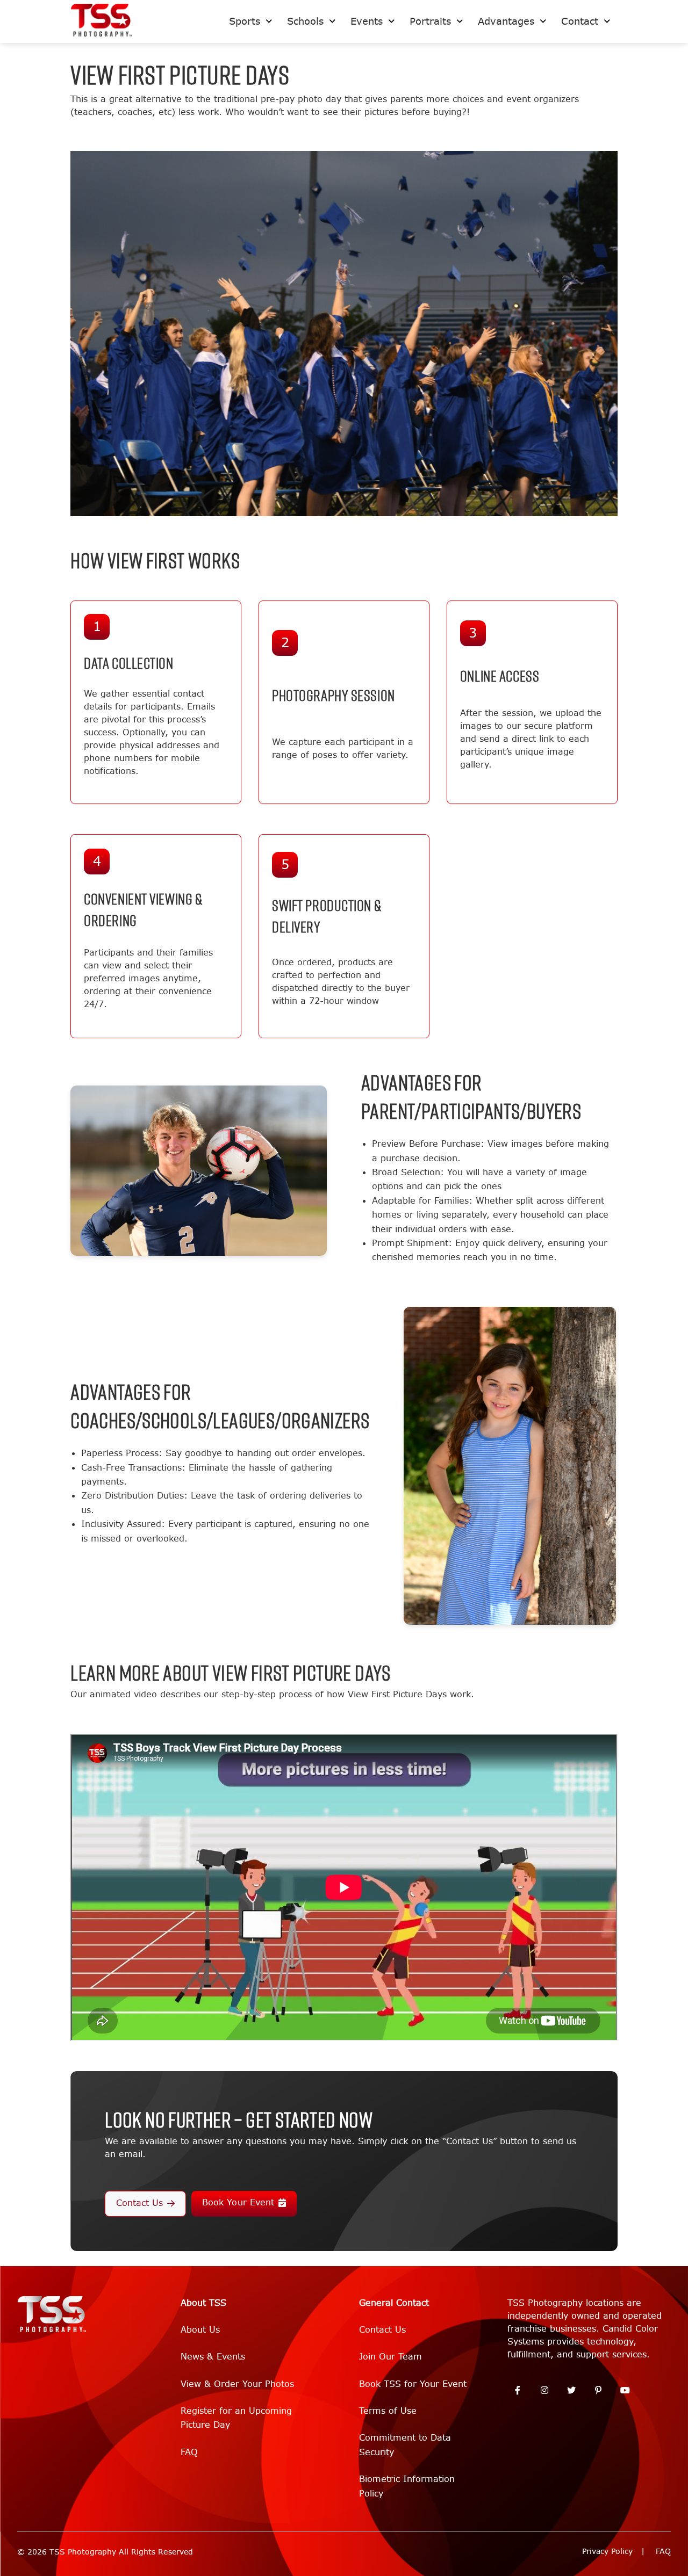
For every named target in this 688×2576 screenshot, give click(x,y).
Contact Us (139, 2203)
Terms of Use (388, 2411)
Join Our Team (390, 2357)
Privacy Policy (607, 2552)
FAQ (189, 2452)
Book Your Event (238, 2202)
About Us (200, 2330)
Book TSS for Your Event (413, 2384)
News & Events (213, 2357)
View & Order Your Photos (237, 2384)
